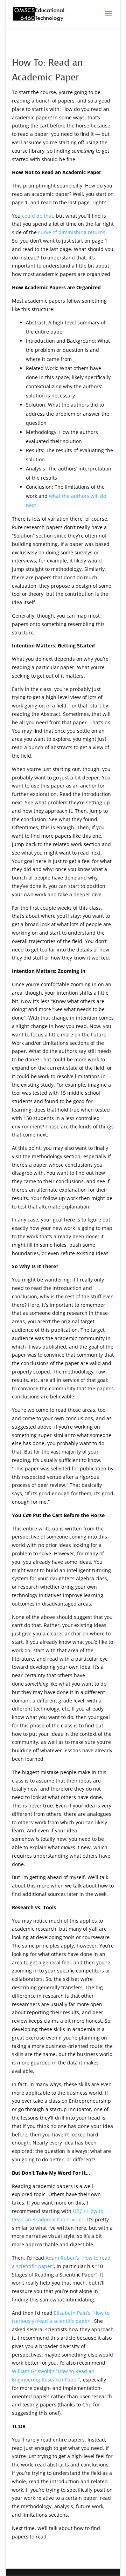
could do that (38, 216)
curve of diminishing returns (72, 232)
